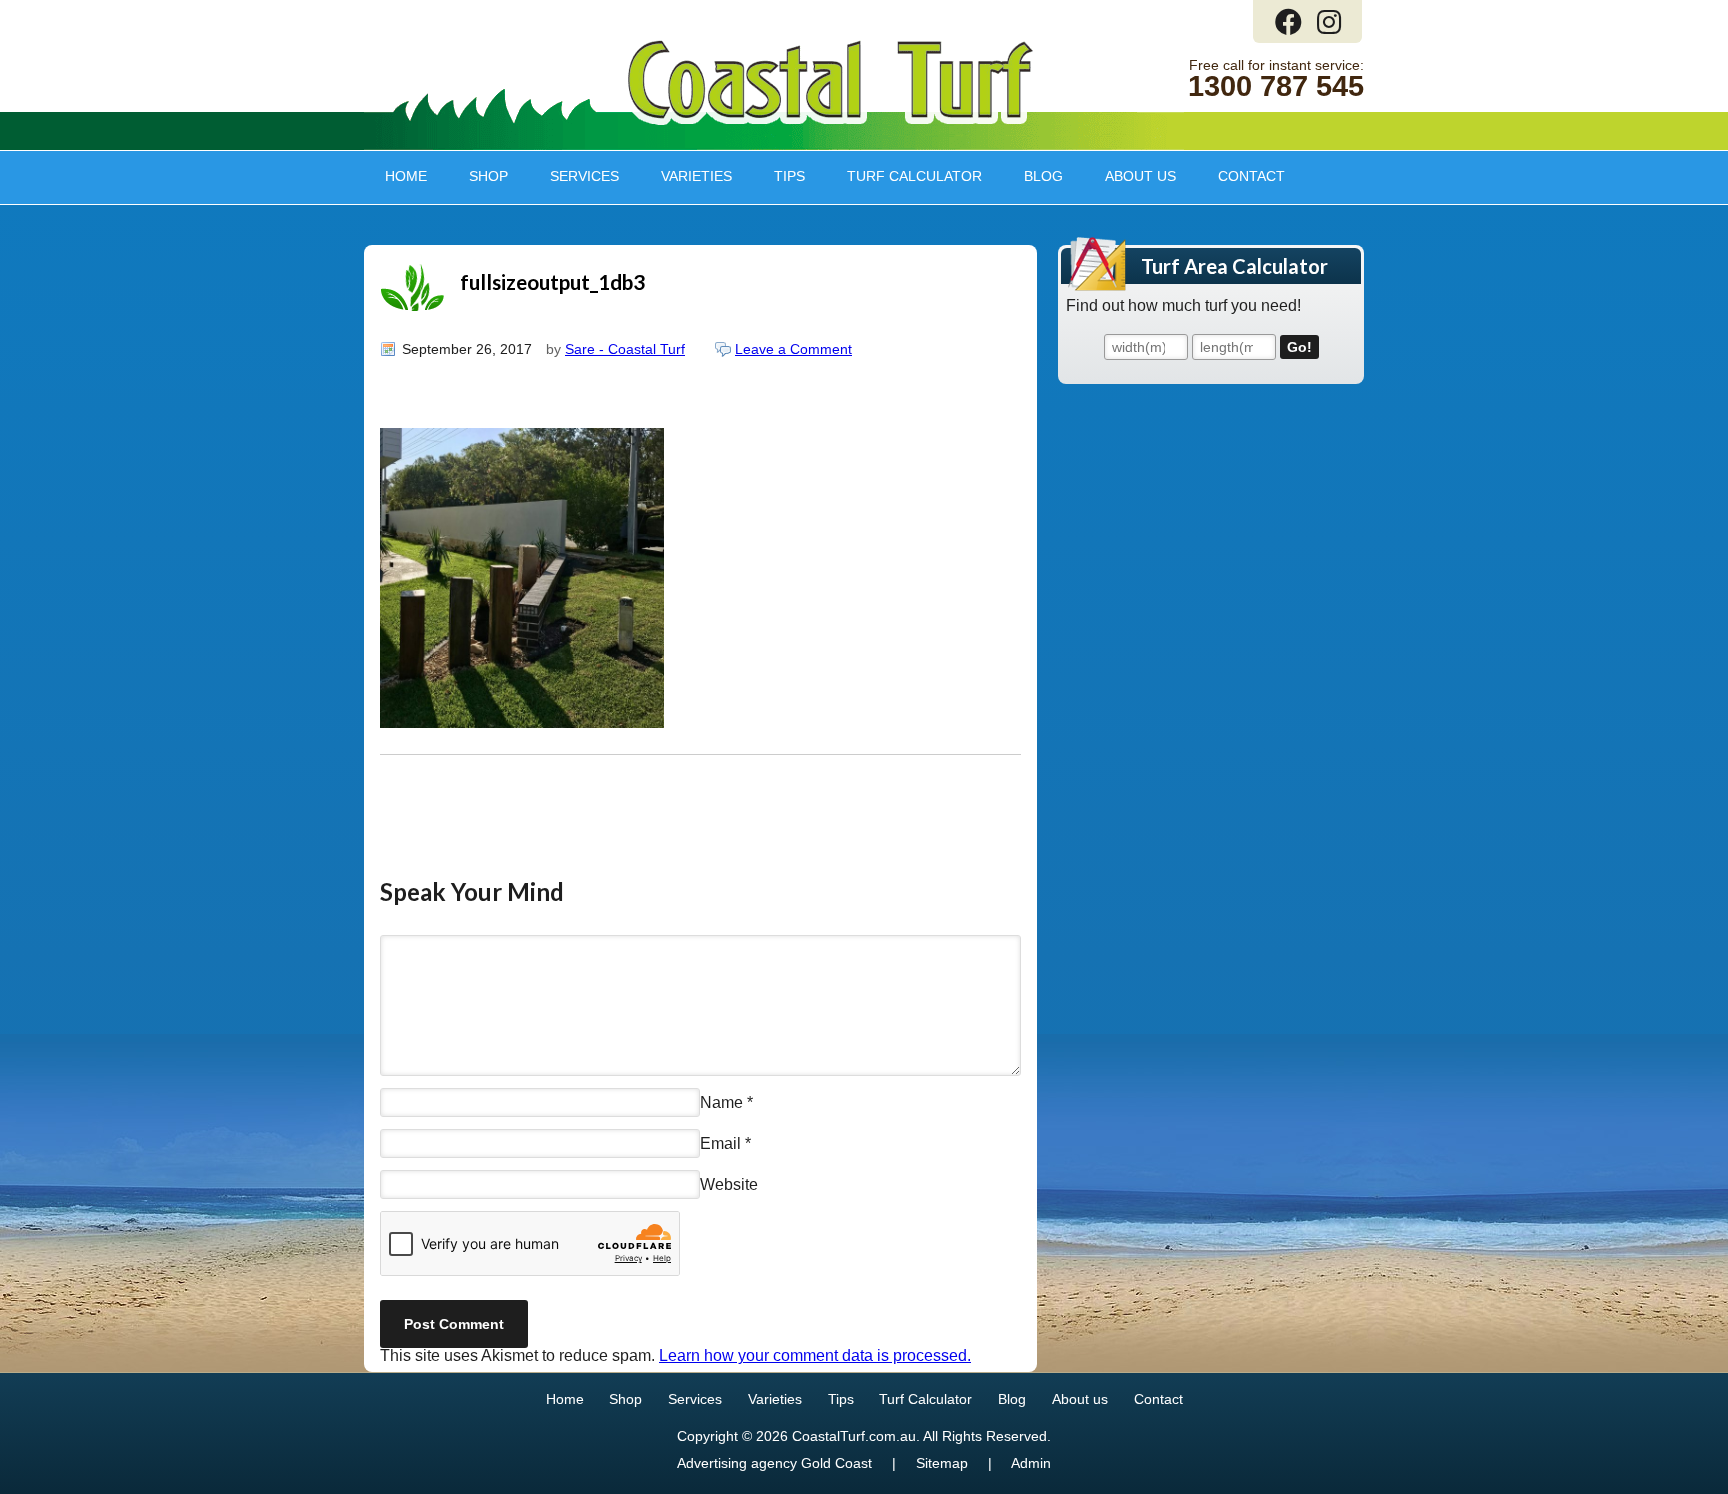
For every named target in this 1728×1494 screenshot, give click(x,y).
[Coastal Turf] (830, 120)
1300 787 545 (1276, 86)
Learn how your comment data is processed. (815, 1355)
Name (721, 1102)
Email (720, 1143)
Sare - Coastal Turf (625, 349)
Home (406, 176)
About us (1130, 176)
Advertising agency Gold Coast (774, 1463)
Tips (779, 176)
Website (729, 1184)
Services (574, 176)
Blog (1043, 176)
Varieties (686, 176)
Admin (1031, 1463)
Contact (1251, 176)
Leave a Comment (793, 349)
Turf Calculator (914, 176)
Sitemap (942, 1463)
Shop (478, 176)
